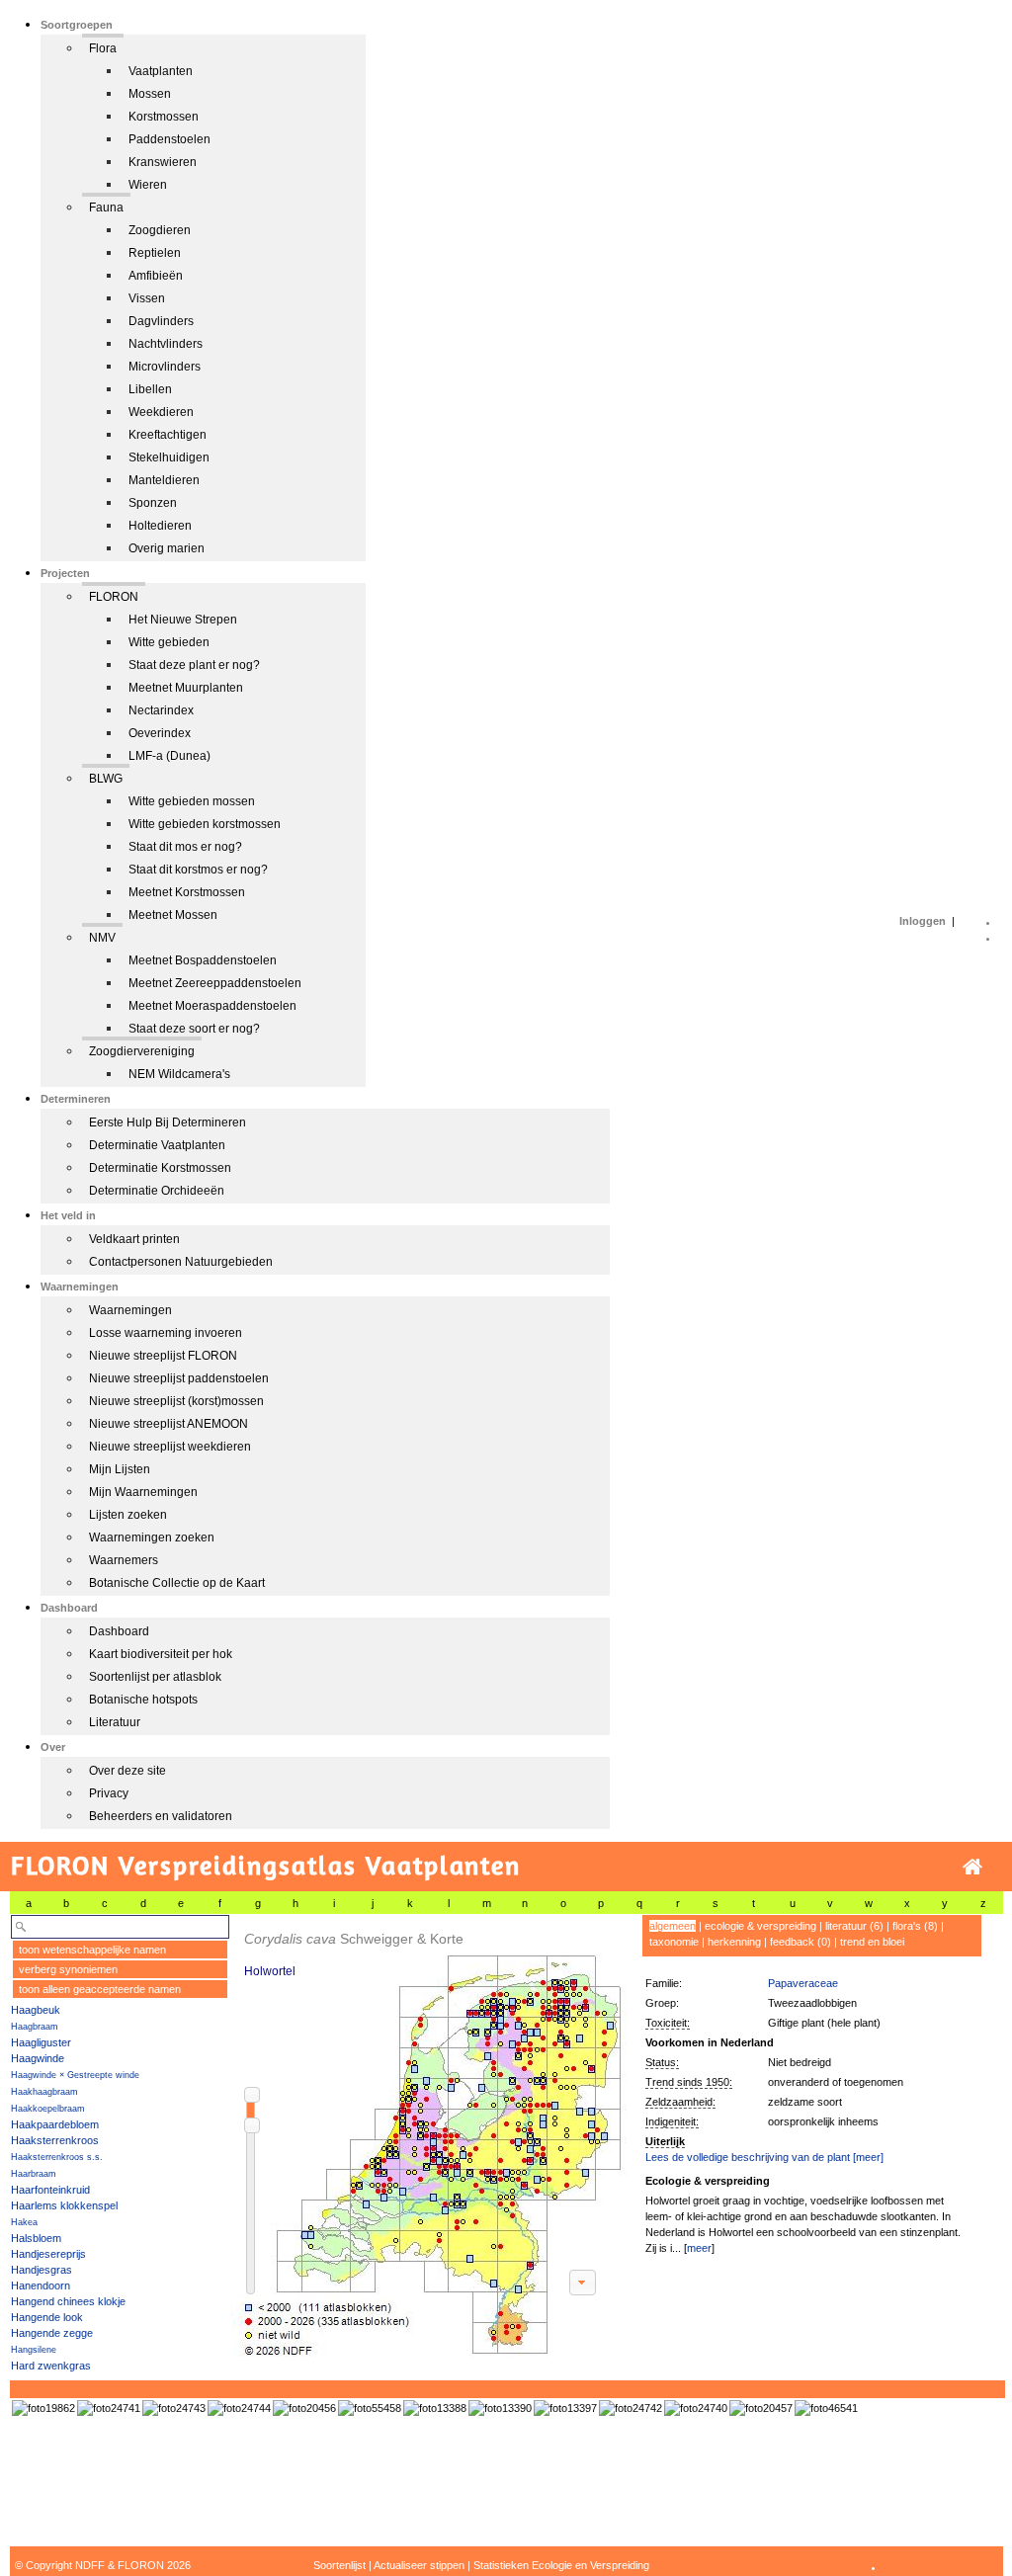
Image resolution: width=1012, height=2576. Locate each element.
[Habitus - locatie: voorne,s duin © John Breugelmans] (43, 2408)
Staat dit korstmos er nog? (198, 870)
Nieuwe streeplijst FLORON (163, 1356)
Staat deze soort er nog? (194, 1029)
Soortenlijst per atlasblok (155, 1677)
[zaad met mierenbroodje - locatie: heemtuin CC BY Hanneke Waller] (826, 2408)
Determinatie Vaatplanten (157, 1145)
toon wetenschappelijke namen (92, 1950)
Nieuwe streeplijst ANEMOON (169, 1424)
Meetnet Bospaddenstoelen (203, 960)
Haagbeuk (36, 2010)
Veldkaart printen (134, 1239)
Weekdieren (161, 412)
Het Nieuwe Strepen (183, 620)
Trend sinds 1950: (689, 2082)
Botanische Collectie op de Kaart (177, 1583)
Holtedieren (160, 526)
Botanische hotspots (143, 1700)
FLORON (114, 597)
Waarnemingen (130, 1310)
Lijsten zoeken (128, 1515)
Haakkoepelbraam (48, 2109)
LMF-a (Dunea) (169, 756)
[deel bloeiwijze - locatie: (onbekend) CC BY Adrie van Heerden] (500, 2408)
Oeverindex (160, 733)
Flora (103, 48)
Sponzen (153, 503)
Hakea (24, 2222)
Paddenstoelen (169, 139)
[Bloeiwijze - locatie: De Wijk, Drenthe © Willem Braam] (174, 2408)
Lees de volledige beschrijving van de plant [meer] (764, 2157)
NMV (102, 938)
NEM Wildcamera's (179, 1074)
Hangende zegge (52, 2333)
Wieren (148, 185)
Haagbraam (35, 2027)
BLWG (106, 779)
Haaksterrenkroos (55, 2140)
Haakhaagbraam (44, 2092)
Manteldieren (164, 480)
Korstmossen (164, 117)
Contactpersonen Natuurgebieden (181, 1262)
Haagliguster (41, 2042)
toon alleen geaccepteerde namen (100, 1989)
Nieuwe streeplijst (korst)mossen (176, 1401)
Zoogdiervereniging (142, 1051)
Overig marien (167, 548)
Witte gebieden (169, 642)
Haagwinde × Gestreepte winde (75, 2075)
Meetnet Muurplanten (186, 688)
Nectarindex (161, 710)
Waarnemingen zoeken (152, 1537)
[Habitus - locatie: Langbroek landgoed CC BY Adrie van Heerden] (435, 2408)
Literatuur (115, 1722)
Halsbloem (36, 2238)
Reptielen (155, 253)
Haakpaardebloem (55, 2124)
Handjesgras (42, 2270)
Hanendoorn (41, 2285)
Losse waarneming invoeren (166, 1333)
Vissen (147, 298)
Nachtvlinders (166, 344)
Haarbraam (34, 2174)
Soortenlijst (339, 2565)
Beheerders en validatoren (161, 1816)
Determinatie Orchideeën (157, 1191)
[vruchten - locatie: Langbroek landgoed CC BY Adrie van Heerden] (565, 2408)
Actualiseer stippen (419, 2565)
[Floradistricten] (430, 2136)
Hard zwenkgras (51, 2366)
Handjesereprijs (48, 2254)
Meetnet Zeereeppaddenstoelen (215, 983)
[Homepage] (972, 1867)
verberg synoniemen (68, 1969)
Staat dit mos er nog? (185, 847)
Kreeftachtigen (168, 435)
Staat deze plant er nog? (194, 665)
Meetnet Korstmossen (187, 892)
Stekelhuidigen (169, 457)
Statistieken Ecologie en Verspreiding (561, 2565)
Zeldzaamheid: (680, 2102)
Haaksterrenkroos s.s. (57, 2157)
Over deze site (127, 1771)
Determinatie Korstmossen (160, 1168)
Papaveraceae (803, 1983)
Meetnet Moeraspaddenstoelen (212, 1006)
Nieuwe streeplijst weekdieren (170, 1447)
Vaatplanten (161, 71)
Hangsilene (34, 2350)
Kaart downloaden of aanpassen (582, 2283)
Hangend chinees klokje (68, 2301)
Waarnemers (124, 1560)
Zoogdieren (160, 230)
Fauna (106, 208)
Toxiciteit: (668, 2023)
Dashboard (119, 1631)
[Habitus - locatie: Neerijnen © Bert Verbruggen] (304, 2408)
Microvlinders (165, 367)
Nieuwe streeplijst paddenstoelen (179, 1378)
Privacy (109, 1793)
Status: (662, 2062)
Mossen (150, 94)
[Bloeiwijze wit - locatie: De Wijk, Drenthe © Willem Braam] (239, 2408)
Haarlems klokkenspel (64, 2205)
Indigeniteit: (672, 2121)
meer (699, 2248)
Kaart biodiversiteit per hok (161, 1654)
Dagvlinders (161, 321)
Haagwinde (38, 2058)
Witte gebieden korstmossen (205, 824)
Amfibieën (156, 276)
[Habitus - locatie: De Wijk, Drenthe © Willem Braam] (109, 2408)
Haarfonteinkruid (50, 2190)
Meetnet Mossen (173, 915)
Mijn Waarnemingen (143, 1492)
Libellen (150, 389)
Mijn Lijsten (120, 1469)
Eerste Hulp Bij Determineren (168, 1122)
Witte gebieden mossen (192, 801)
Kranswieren (163, 162)
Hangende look (47, 2317)
